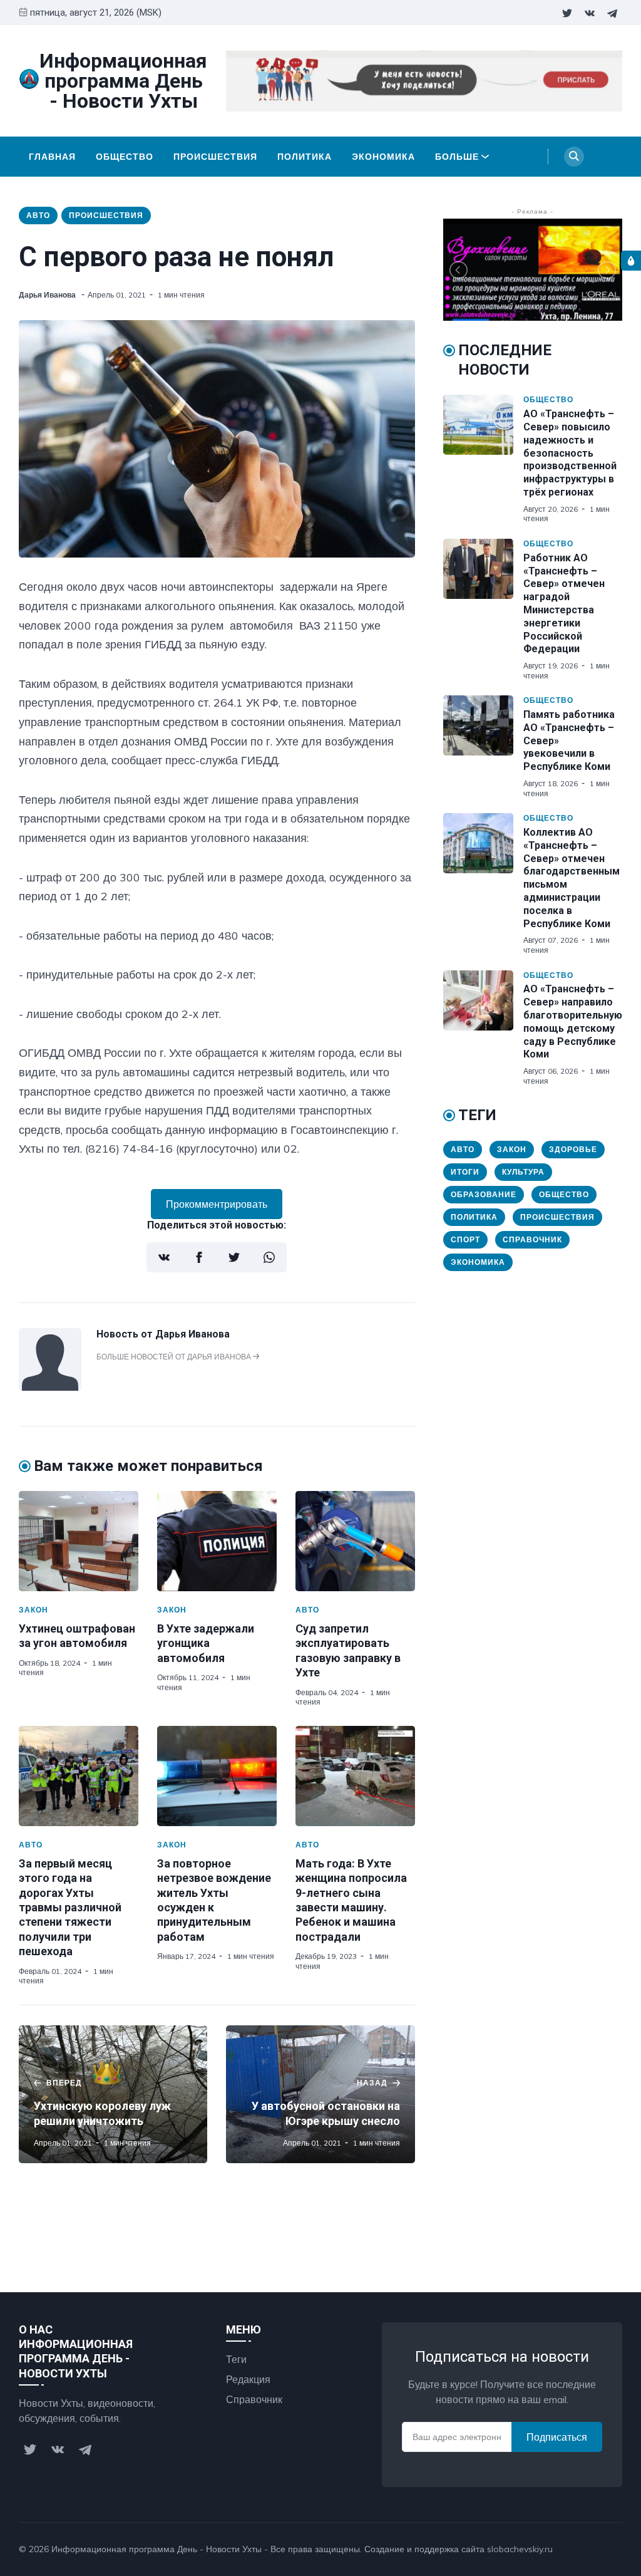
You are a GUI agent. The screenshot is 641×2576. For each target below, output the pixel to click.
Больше (457, 157)
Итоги (465, 1172)
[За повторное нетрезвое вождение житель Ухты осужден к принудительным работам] (217, 1776)
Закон (33, 1610)
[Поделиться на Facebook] (199, 1257)
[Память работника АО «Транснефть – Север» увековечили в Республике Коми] (483, 747)
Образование (484, 1194)
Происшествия (215, 157)
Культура (523, 1172)
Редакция (248, 2379)
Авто (38, 215)
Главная (52, 157)
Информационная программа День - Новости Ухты (156, 2549)
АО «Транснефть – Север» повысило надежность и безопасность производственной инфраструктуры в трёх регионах (570, 453)
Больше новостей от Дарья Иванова (175, 1357)
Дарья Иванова (48, 295)
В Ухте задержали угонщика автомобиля (206, 1643)
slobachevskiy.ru (520, 2549)
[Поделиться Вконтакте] (164, 1257)
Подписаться (557, 2437)
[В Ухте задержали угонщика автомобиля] (217, 1541)
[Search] (574, 157)
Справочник (532, 1239)
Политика (305, 157)
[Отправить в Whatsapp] (269, 1257)
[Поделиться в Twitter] (234, 1257)
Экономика (383, 157)
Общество (125, 157)
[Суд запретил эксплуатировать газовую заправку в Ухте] (355, 1541)
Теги (236, 2359)
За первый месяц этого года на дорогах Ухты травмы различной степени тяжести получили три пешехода (70, 1907)
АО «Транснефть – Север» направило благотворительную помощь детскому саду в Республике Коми (573, 1021)
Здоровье (573, 1149)
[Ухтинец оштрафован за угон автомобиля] (79, 1541)
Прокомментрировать (217, 1204)
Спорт (465, 1239)
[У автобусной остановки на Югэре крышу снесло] (320, 2094)
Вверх (596, 2549)
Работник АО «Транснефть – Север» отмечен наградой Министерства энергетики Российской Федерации (564, 604)
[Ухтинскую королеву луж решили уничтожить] (113, 2094)
